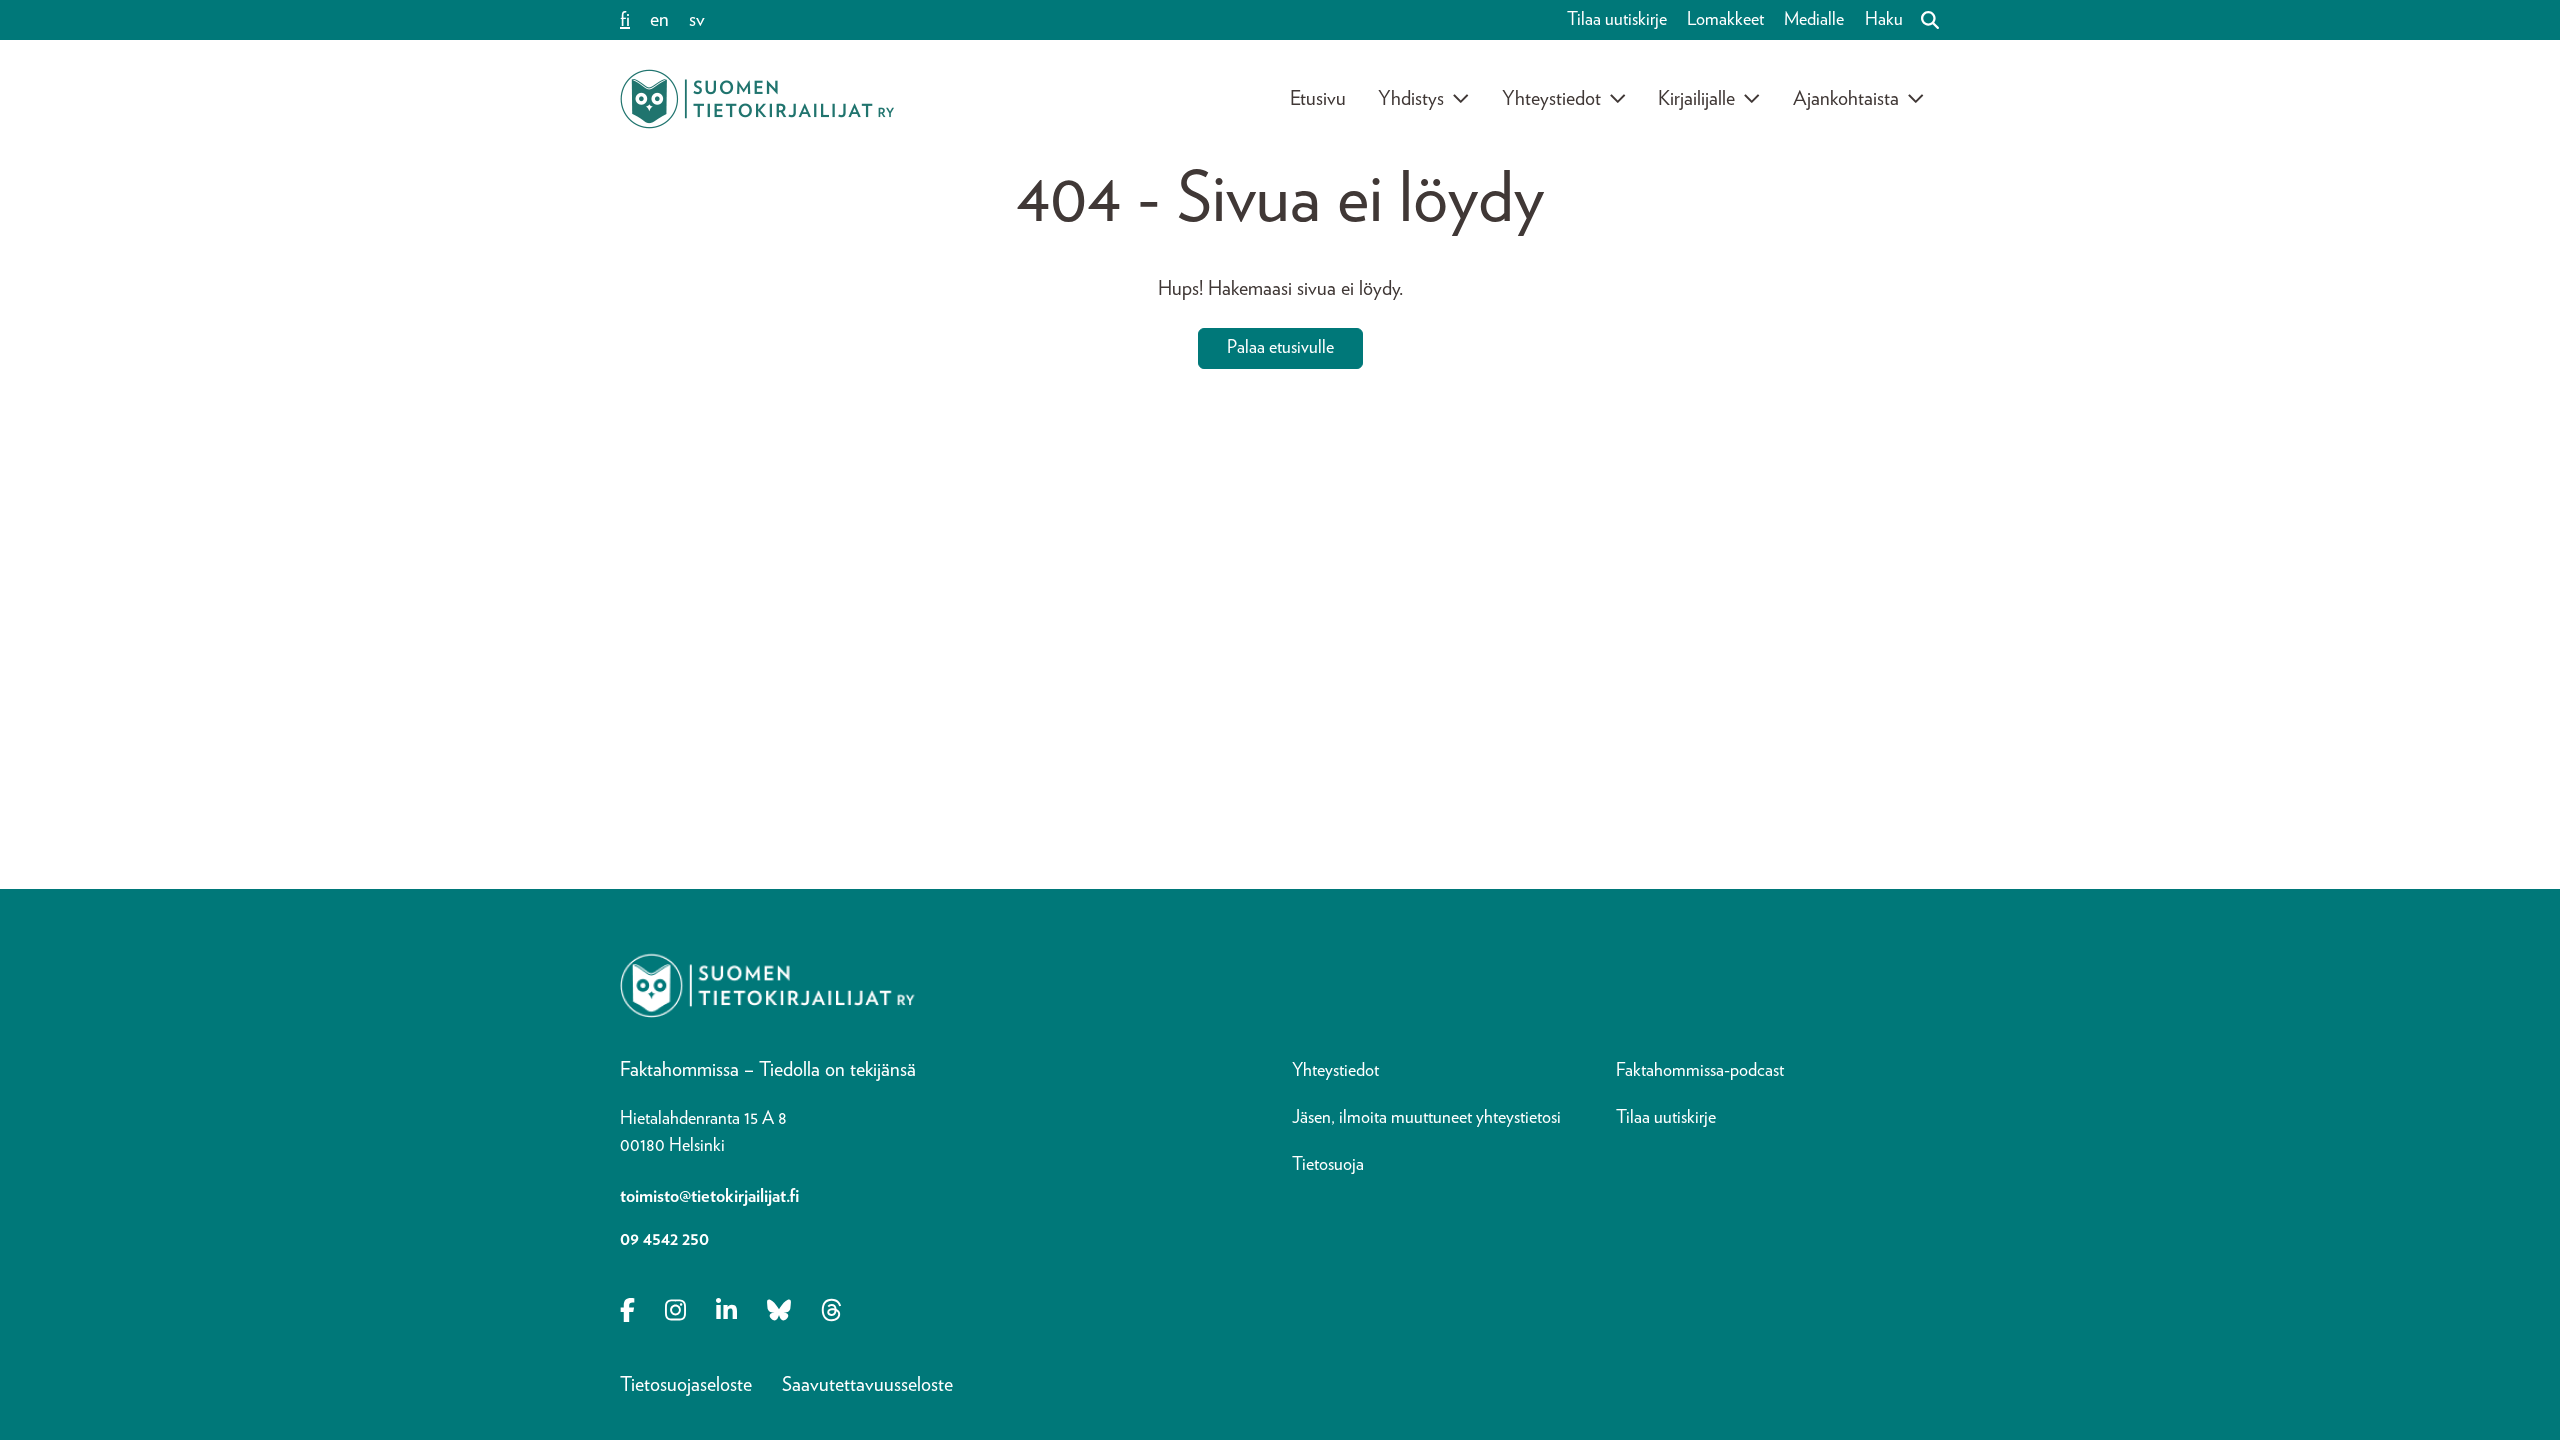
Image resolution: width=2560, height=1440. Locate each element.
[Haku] (1922, 20)
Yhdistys (1411, 99)
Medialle (1814, 20)
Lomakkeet (1725, 20)
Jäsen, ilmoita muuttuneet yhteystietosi (1426, 1118)
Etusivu (1318, 99)
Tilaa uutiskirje (1617, 20)
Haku (1884, 20)
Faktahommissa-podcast (1700, 1071)
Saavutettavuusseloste (867, 1385)
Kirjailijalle (1696, 99)
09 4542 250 (664, 1240)
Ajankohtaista (1846, 99)
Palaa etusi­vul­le (1280, 348)
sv (697, 20)
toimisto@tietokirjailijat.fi (709, 1197)
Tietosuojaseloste (686, 1385)
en (659, 20)
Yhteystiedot (1551, 99)
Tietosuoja (1328, 1165)
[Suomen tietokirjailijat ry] (757, 99)
